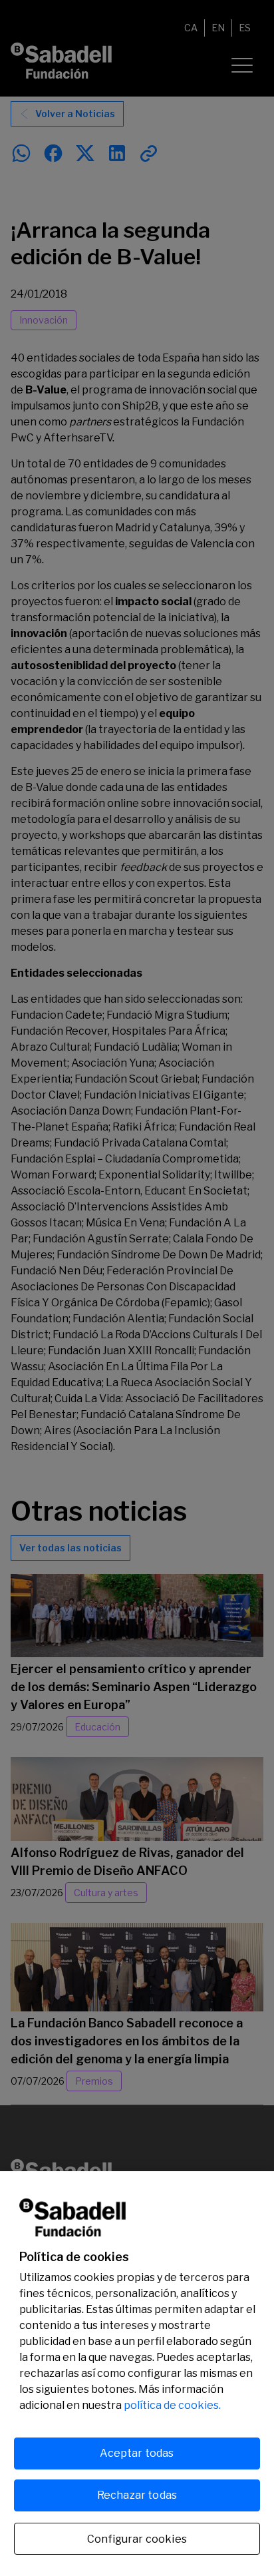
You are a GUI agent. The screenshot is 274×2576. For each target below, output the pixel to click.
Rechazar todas (137, 2495)
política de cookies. (172, 2405)
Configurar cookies (137, 2539)
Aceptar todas (137, 2453)
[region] (137, 2374)
